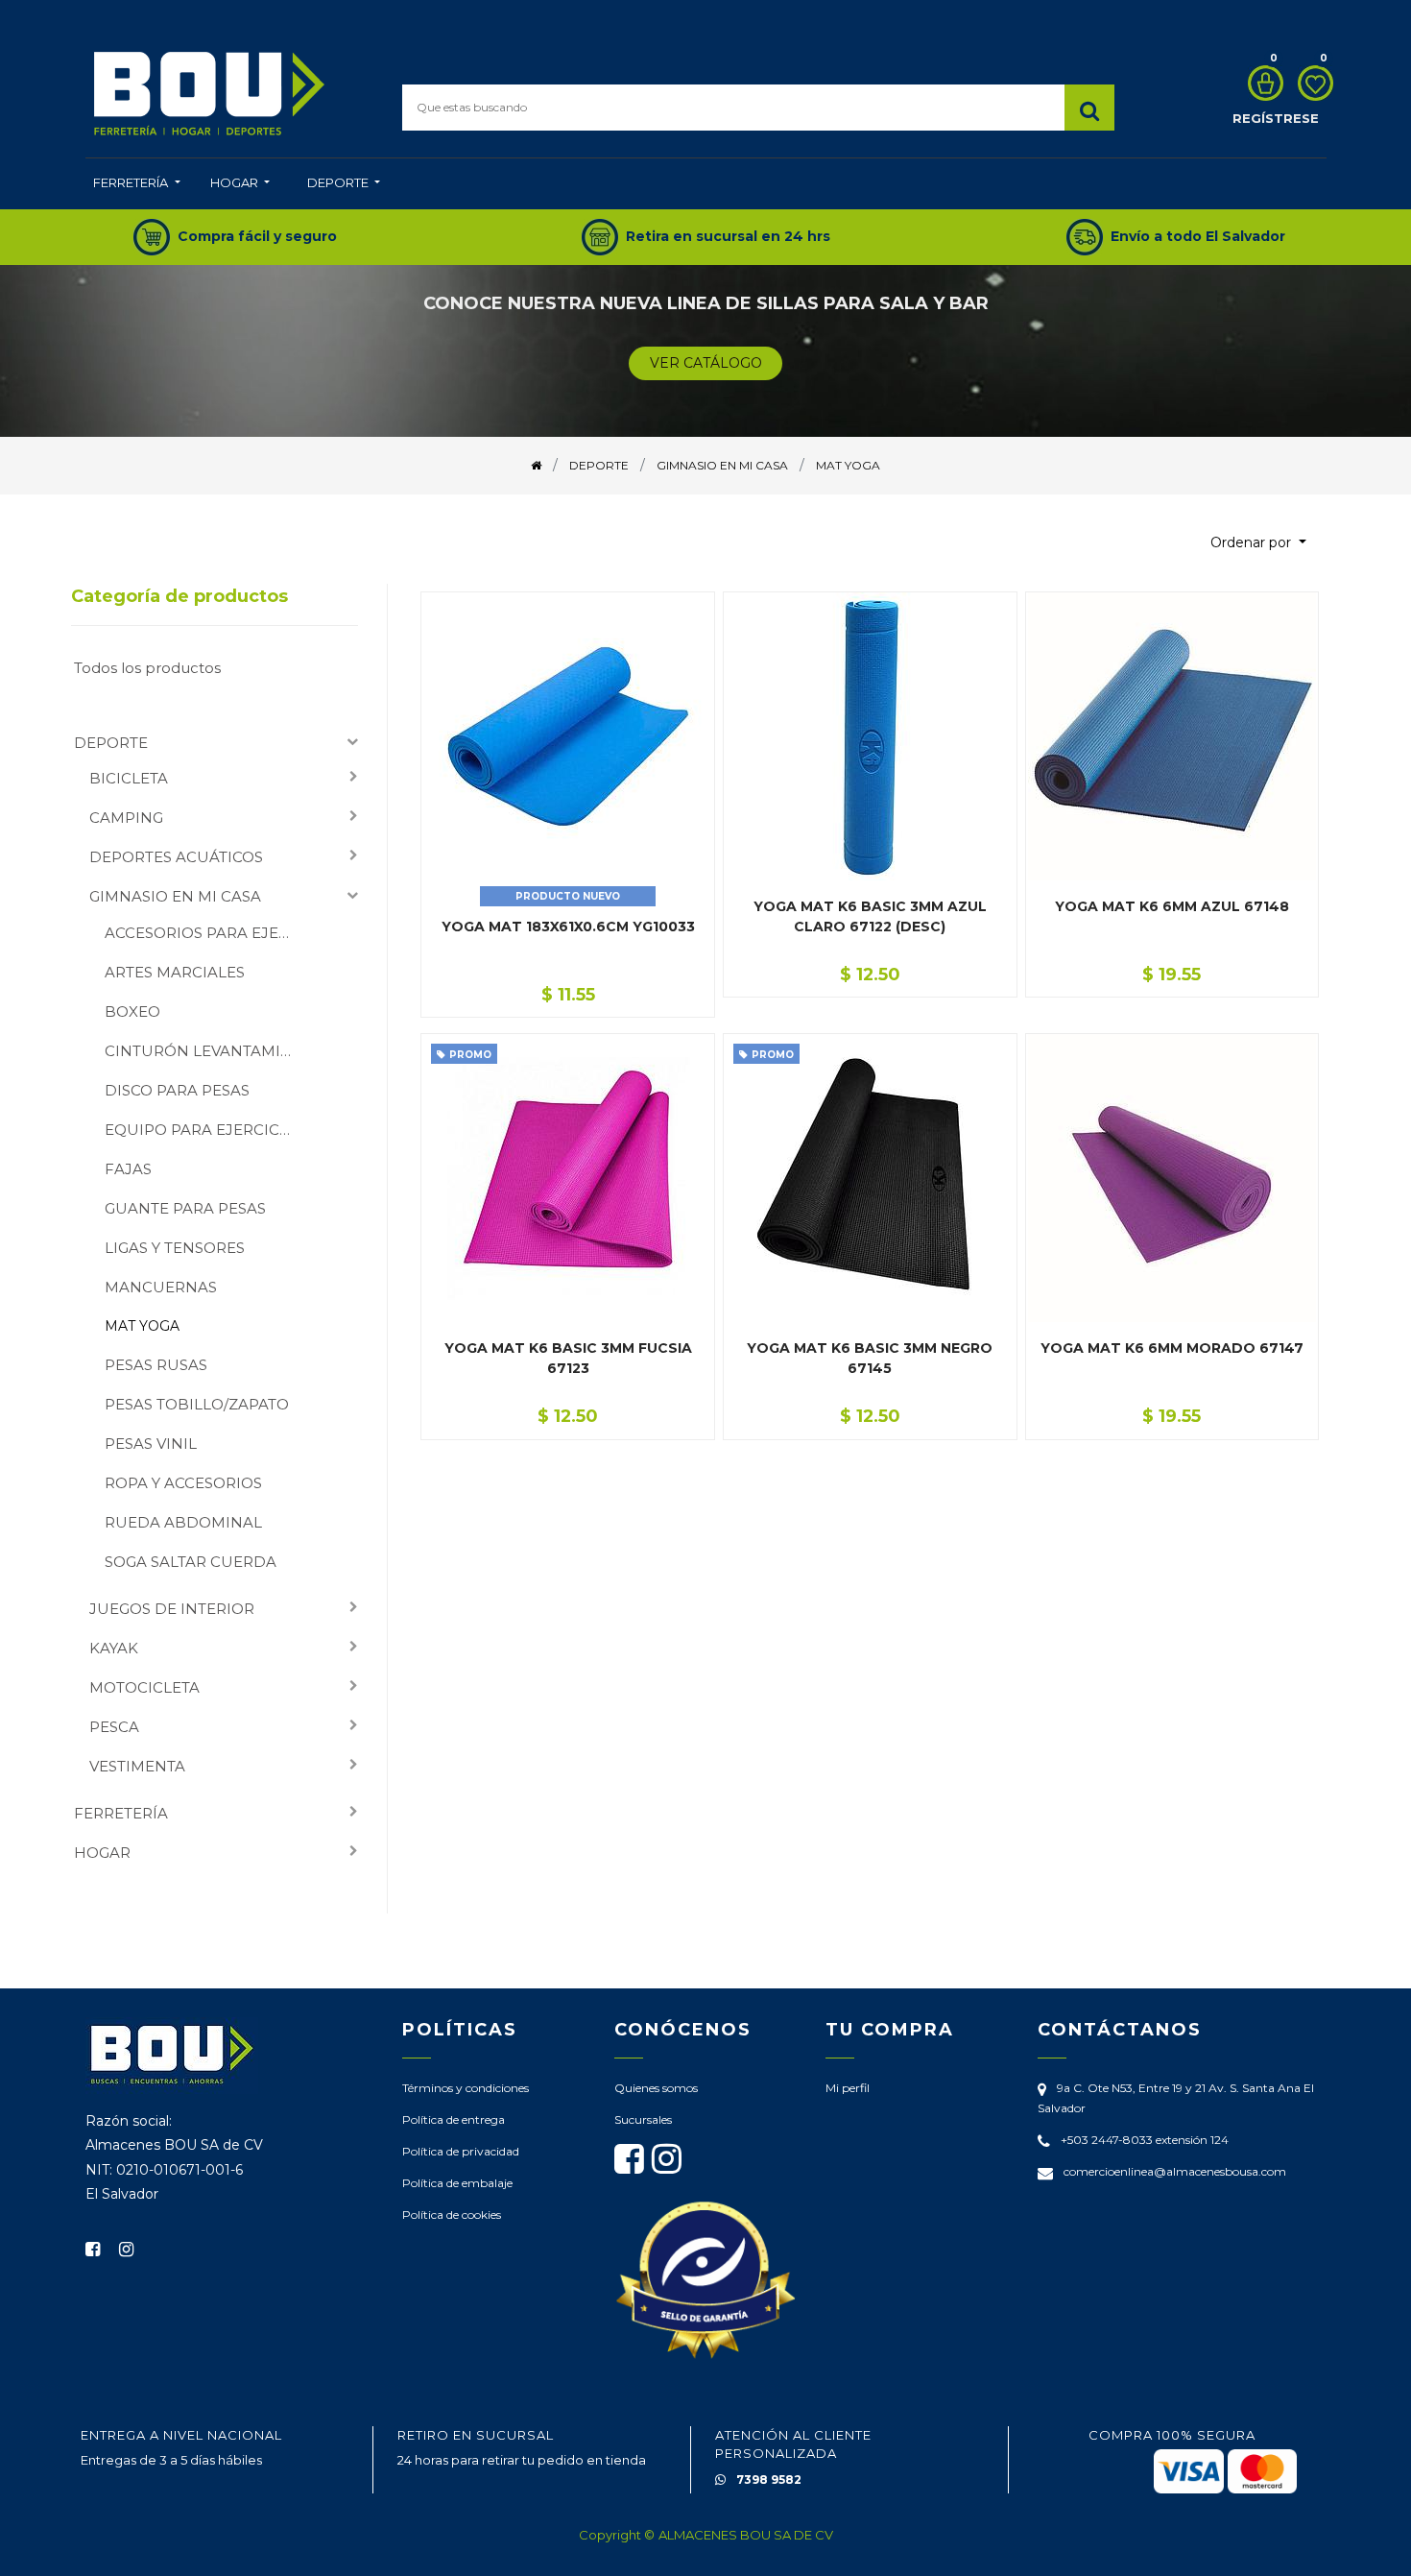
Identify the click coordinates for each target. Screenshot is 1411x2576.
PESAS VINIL (151, 1444)
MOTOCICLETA (144, 1687)
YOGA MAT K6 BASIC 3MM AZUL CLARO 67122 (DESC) (870, 916)
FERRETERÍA (121, 1813)
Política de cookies (452, 2215)
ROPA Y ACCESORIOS (183, 1483)
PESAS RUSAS (156, 1365)
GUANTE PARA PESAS (185, 1208)
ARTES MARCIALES (175, 972)
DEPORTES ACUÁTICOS (176, 857)
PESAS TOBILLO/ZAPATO (197, 1404)
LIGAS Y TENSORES (175, 1248)
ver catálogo (706, 363)
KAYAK (114, 1648)
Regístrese (1276, 118)
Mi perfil (848, 2088)
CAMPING (126, 818)
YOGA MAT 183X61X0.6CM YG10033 (568, 927)
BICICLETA (129, 778)
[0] (1261, 83)
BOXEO (132, 1011)
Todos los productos (147, 668)
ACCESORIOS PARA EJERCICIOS (206, 933)
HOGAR (102, 1853)
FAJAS (128, 1169)
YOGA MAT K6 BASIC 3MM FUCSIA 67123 (568, 1358)
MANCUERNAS (161, 1287)
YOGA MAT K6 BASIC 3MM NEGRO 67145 (870, 1358)
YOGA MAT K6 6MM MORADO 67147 (1172, 1348)
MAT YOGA (142, 1326)
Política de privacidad (461, 2151)
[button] (1258, 543)
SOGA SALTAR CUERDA (191, 1562)
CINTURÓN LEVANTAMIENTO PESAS (206, 1051)
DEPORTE (111, 743)
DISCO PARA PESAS (177, 1090)
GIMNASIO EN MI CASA (175, 896)
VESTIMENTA (137, 1766)
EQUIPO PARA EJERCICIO (201, 1130)
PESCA (114, 1727)
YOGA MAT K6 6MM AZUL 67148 (1172, 906)
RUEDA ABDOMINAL (183, 1522)
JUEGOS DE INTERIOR (172, 1609)
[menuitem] (136, 184)
